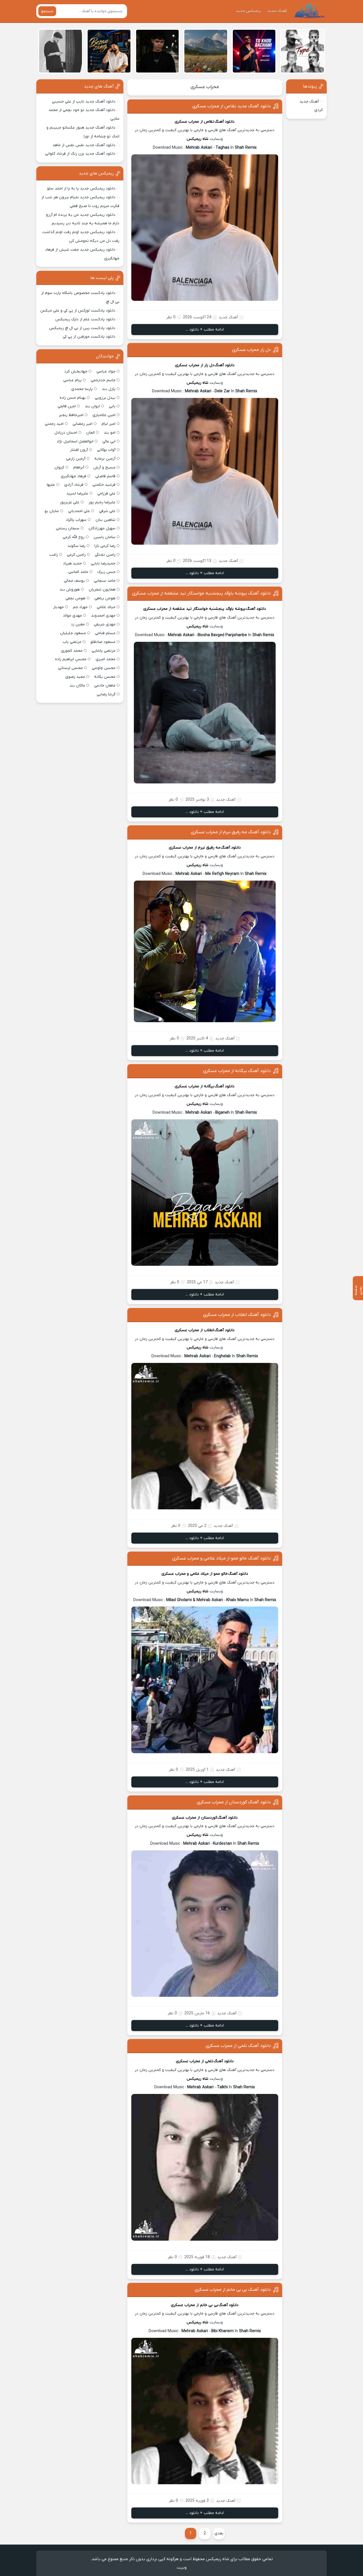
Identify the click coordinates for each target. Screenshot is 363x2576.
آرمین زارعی (76, 459)
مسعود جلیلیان (73, 633)
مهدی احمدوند (103, 616)
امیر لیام (108, 424)
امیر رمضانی (83, 424)
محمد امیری (105, 659)
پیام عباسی (72, 380)
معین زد (78, 624)
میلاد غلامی (106, 607)
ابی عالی (109, 441)
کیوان (59, 467)
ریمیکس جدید (248, 11)
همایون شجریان (102, 590)
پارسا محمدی (82, 389)
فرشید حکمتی (104, 485)
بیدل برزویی (105, 398)
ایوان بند (92, 406)
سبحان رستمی (68, 528)
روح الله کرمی (74, 537)
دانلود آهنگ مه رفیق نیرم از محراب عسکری (231, 832)
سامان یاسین (105, 537)
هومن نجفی (75, 598)
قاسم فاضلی (105, 476)
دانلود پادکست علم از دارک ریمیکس (85, 319)
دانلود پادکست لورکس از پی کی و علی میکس (78, 311)
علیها (51, 485)
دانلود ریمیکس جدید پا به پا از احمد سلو (81, 188)
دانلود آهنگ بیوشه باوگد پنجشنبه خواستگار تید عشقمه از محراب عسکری (201, 593)
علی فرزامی (106, 494)
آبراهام (79, 467)
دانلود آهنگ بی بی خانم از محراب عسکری (233, 2290)
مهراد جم (80, 607)
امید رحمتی (54, 424)
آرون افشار (79, 450)
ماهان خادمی (105, 686)
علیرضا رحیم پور (102, 502)
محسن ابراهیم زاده (71, 659)
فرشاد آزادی (74, 485)
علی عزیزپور (70, 502)
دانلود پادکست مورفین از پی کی (89, 337)
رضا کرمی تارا (105, 546)
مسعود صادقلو (103, 642)
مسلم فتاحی (105, 633)
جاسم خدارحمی (103, 380)
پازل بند (109, 389)
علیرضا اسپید (77, 494)
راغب (54, 555)
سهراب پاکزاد (76, 520)
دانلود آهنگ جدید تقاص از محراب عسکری (232, 106)
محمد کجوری (72, 651)
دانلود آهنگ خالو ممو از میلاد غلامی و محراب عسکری (221, 1558)
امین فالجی (67, 406)
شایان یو (52, 511)
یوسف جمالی (74, 581)
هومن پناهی (105, 598)
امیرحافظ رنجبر (71, 415)
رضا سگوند (76, 546)
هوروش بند (70, 590)
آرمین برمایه (105, 459)
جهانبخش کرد (76, 371)
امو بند (110, 433)
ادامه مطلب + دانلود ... (205, 330)
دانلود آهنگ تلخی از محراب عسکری (238, 2046)
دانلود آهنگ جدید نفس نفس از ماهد (84, 145)
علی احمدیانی (79, 511)
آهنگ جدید (277, 11)
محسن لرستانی (70, 668)
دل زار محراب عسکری (251, 350)
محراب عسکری (205, 87)
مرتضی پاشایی (104, 651)
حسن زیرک (106, 572)
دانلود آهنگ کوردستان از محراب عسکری (234, 1802)
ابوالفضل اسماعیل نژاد (75, 441)
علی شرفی (107, 511)
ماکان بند (77, 686)
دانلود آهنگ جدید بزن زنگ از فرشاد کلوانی (80, 154)
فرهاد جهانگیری (73, 476)
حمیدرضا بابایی (103, 563)
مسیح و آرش (104, 467)
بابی (112, 406)
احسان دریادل (66, 433)
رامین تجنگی (105, 555)
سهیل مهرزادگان (102, 528)
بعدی (219, 2533)
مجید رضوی (75, 677)
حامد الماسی (78, 572)
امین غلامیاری (104, 415)
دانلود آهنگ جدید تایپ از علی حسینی (84, 102)
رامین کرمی (76, 555)
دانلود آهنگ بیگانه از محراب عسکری (237, 1071)
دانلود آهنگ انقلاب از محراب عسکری (237, 1315)
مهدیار (58, 607)
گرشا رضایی (106, 694)
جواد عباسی (106, 371)
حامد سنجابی (105, 581)
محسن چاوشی (104, 668)
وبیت (182, 2568)
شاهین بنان (105, 520)
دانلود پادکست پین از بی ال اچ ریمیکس (82, 328)
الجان (90, 433)
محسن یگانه (105, 677)
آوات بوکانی (106, 450)
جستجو (47, 11)
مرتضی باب (72, 642)
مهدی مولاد (72, 616)
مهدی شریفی (105, 624)
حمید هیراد (72, 563)
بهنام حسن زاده (73, 398)
